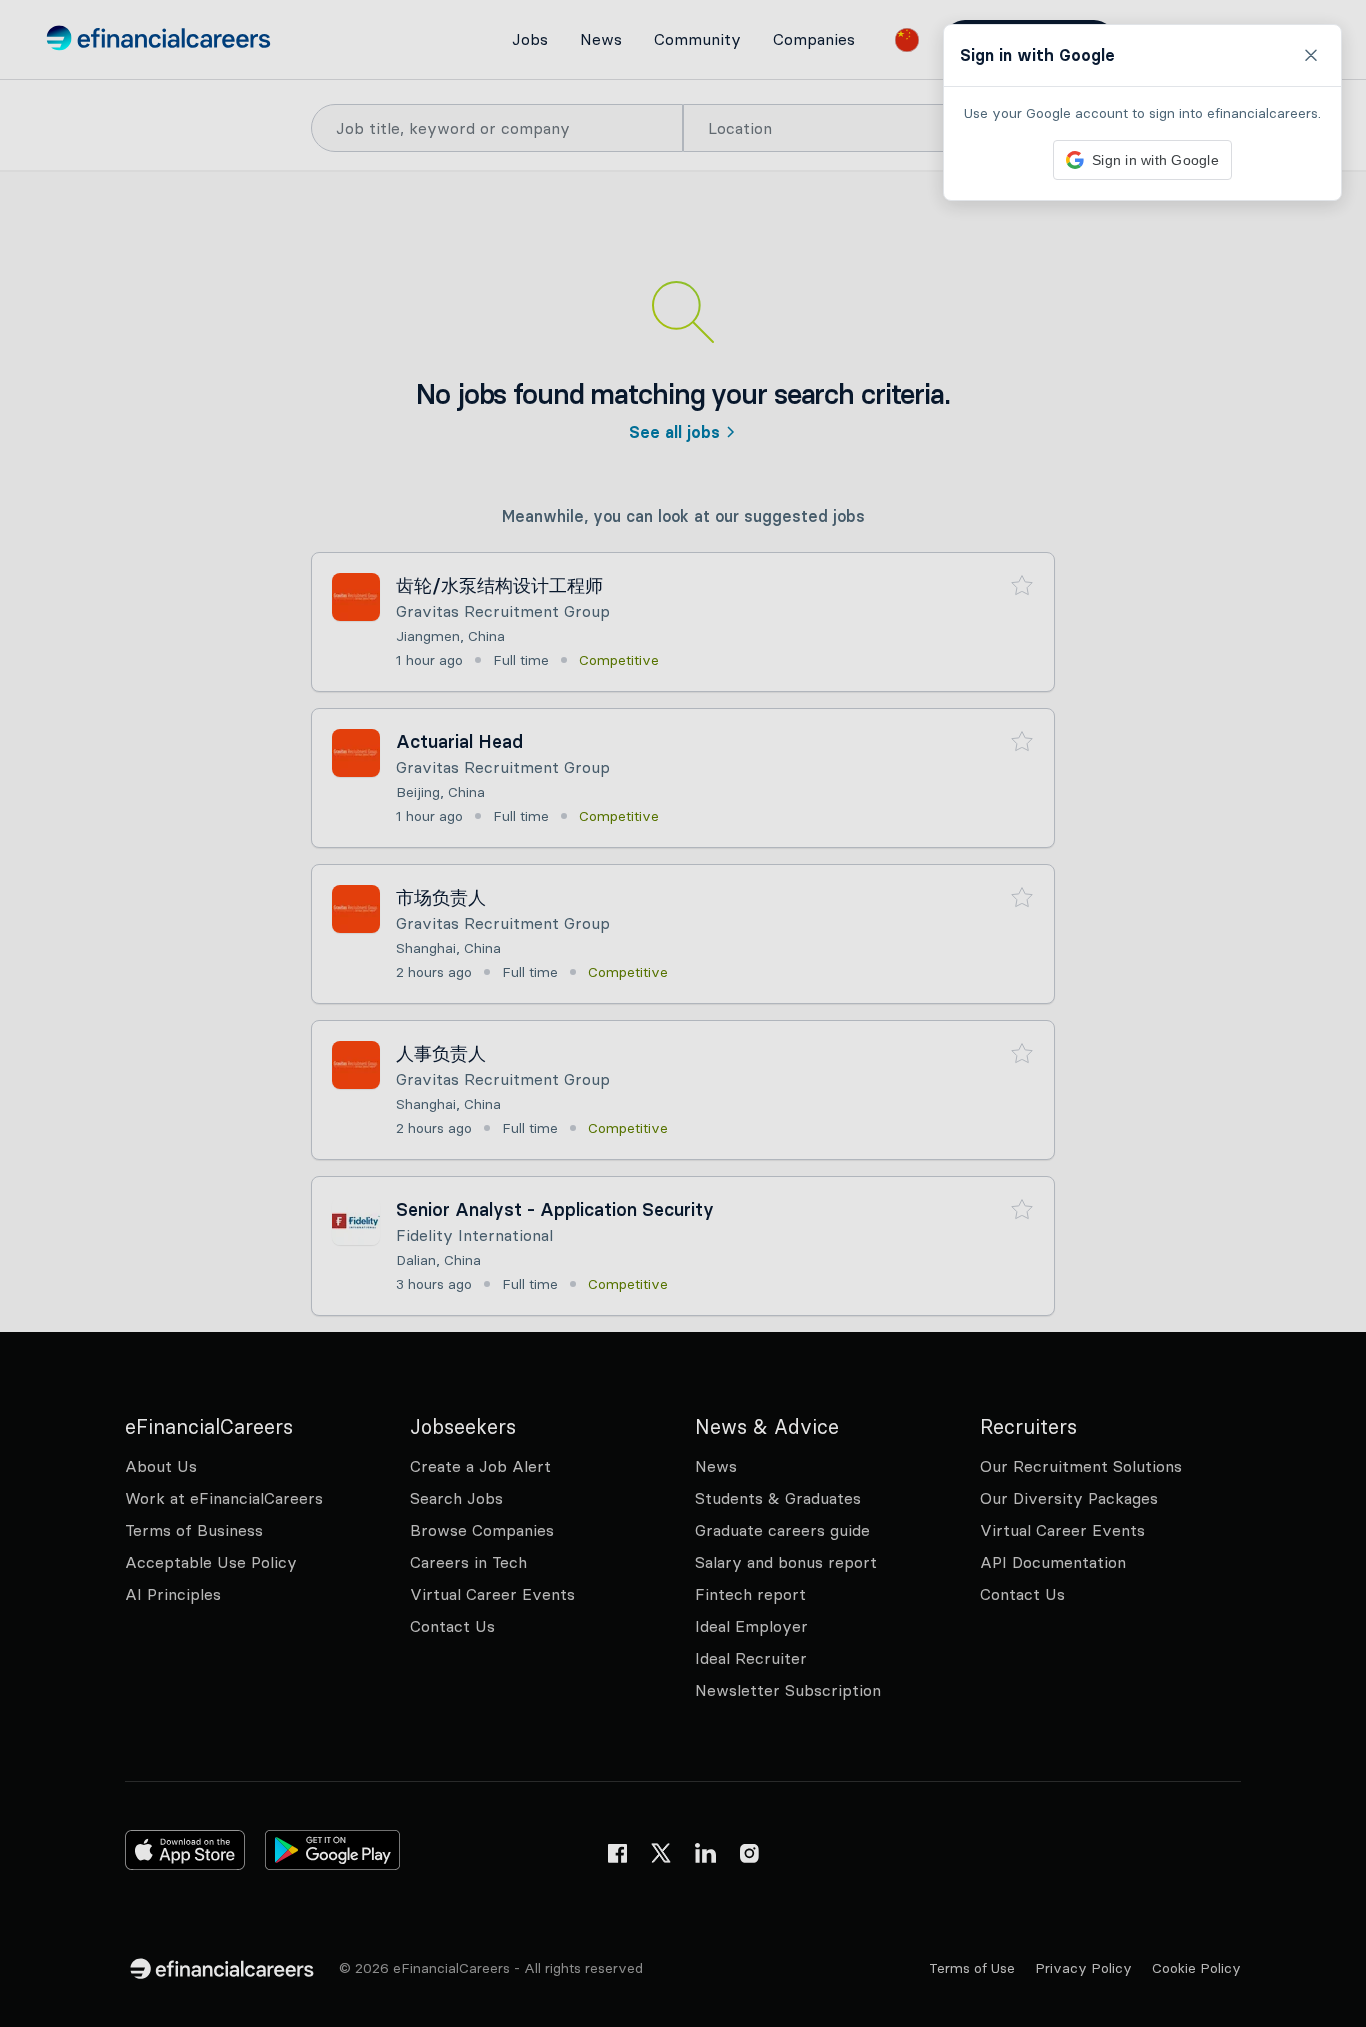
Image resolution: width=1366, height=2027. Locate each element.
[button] (683, 1013)
